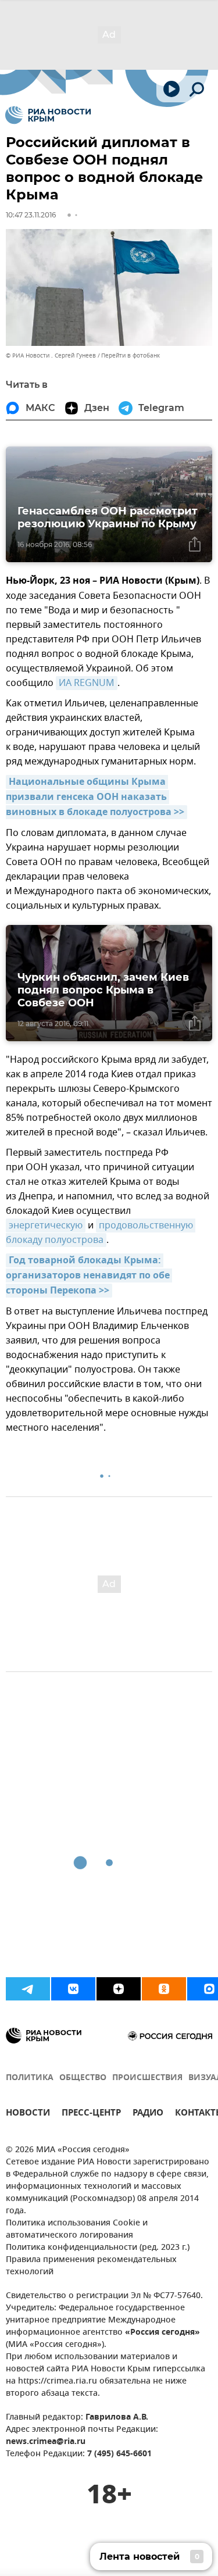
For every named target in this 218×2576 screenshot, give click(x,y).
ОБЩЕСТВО (83, 2078)
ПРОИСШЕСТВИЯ (147, 2078)
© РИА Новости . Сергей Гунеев (51, 356)
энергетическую (46, 1226)
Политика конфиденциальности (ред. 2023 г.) (98, 2248)
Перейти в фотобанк (131, 356)
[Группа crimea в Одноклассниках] (164, 1989)
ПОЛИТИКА (30, 2078)
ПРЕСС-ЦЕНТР (91, 2114)
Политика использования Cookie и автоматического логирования (77, 2230)
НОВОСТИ (28, 2114)
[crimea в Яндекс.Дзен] (119, 1989)
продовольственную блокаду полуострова (101, 1233)
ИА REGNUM (87, 683)
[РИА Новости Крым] (48, 115)
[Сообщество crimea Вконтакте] (73, 1989)
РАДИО (148, 2114)
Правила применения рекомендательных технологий (91, 2266)
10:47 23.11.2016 (31, 215)
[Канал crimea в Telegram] (28, 1989)
